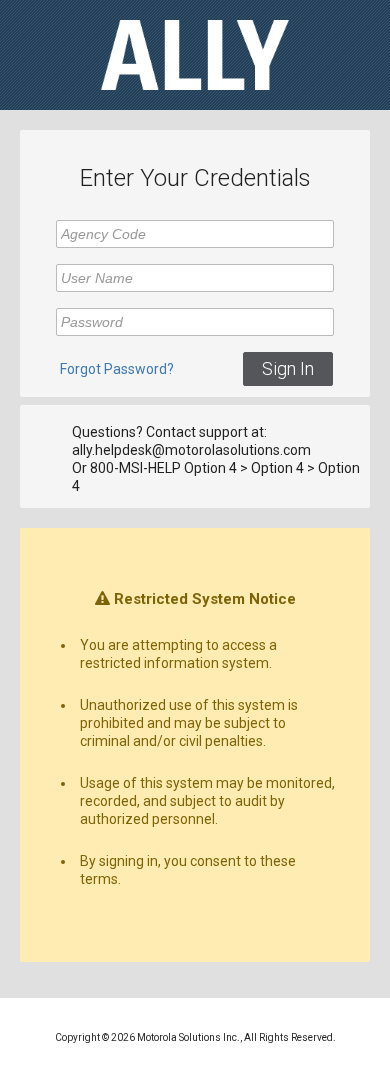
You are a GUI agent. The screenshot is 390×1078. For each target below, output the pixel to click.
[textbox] (195, 234)
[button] (288, 369)
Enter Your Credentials (195, 178)
